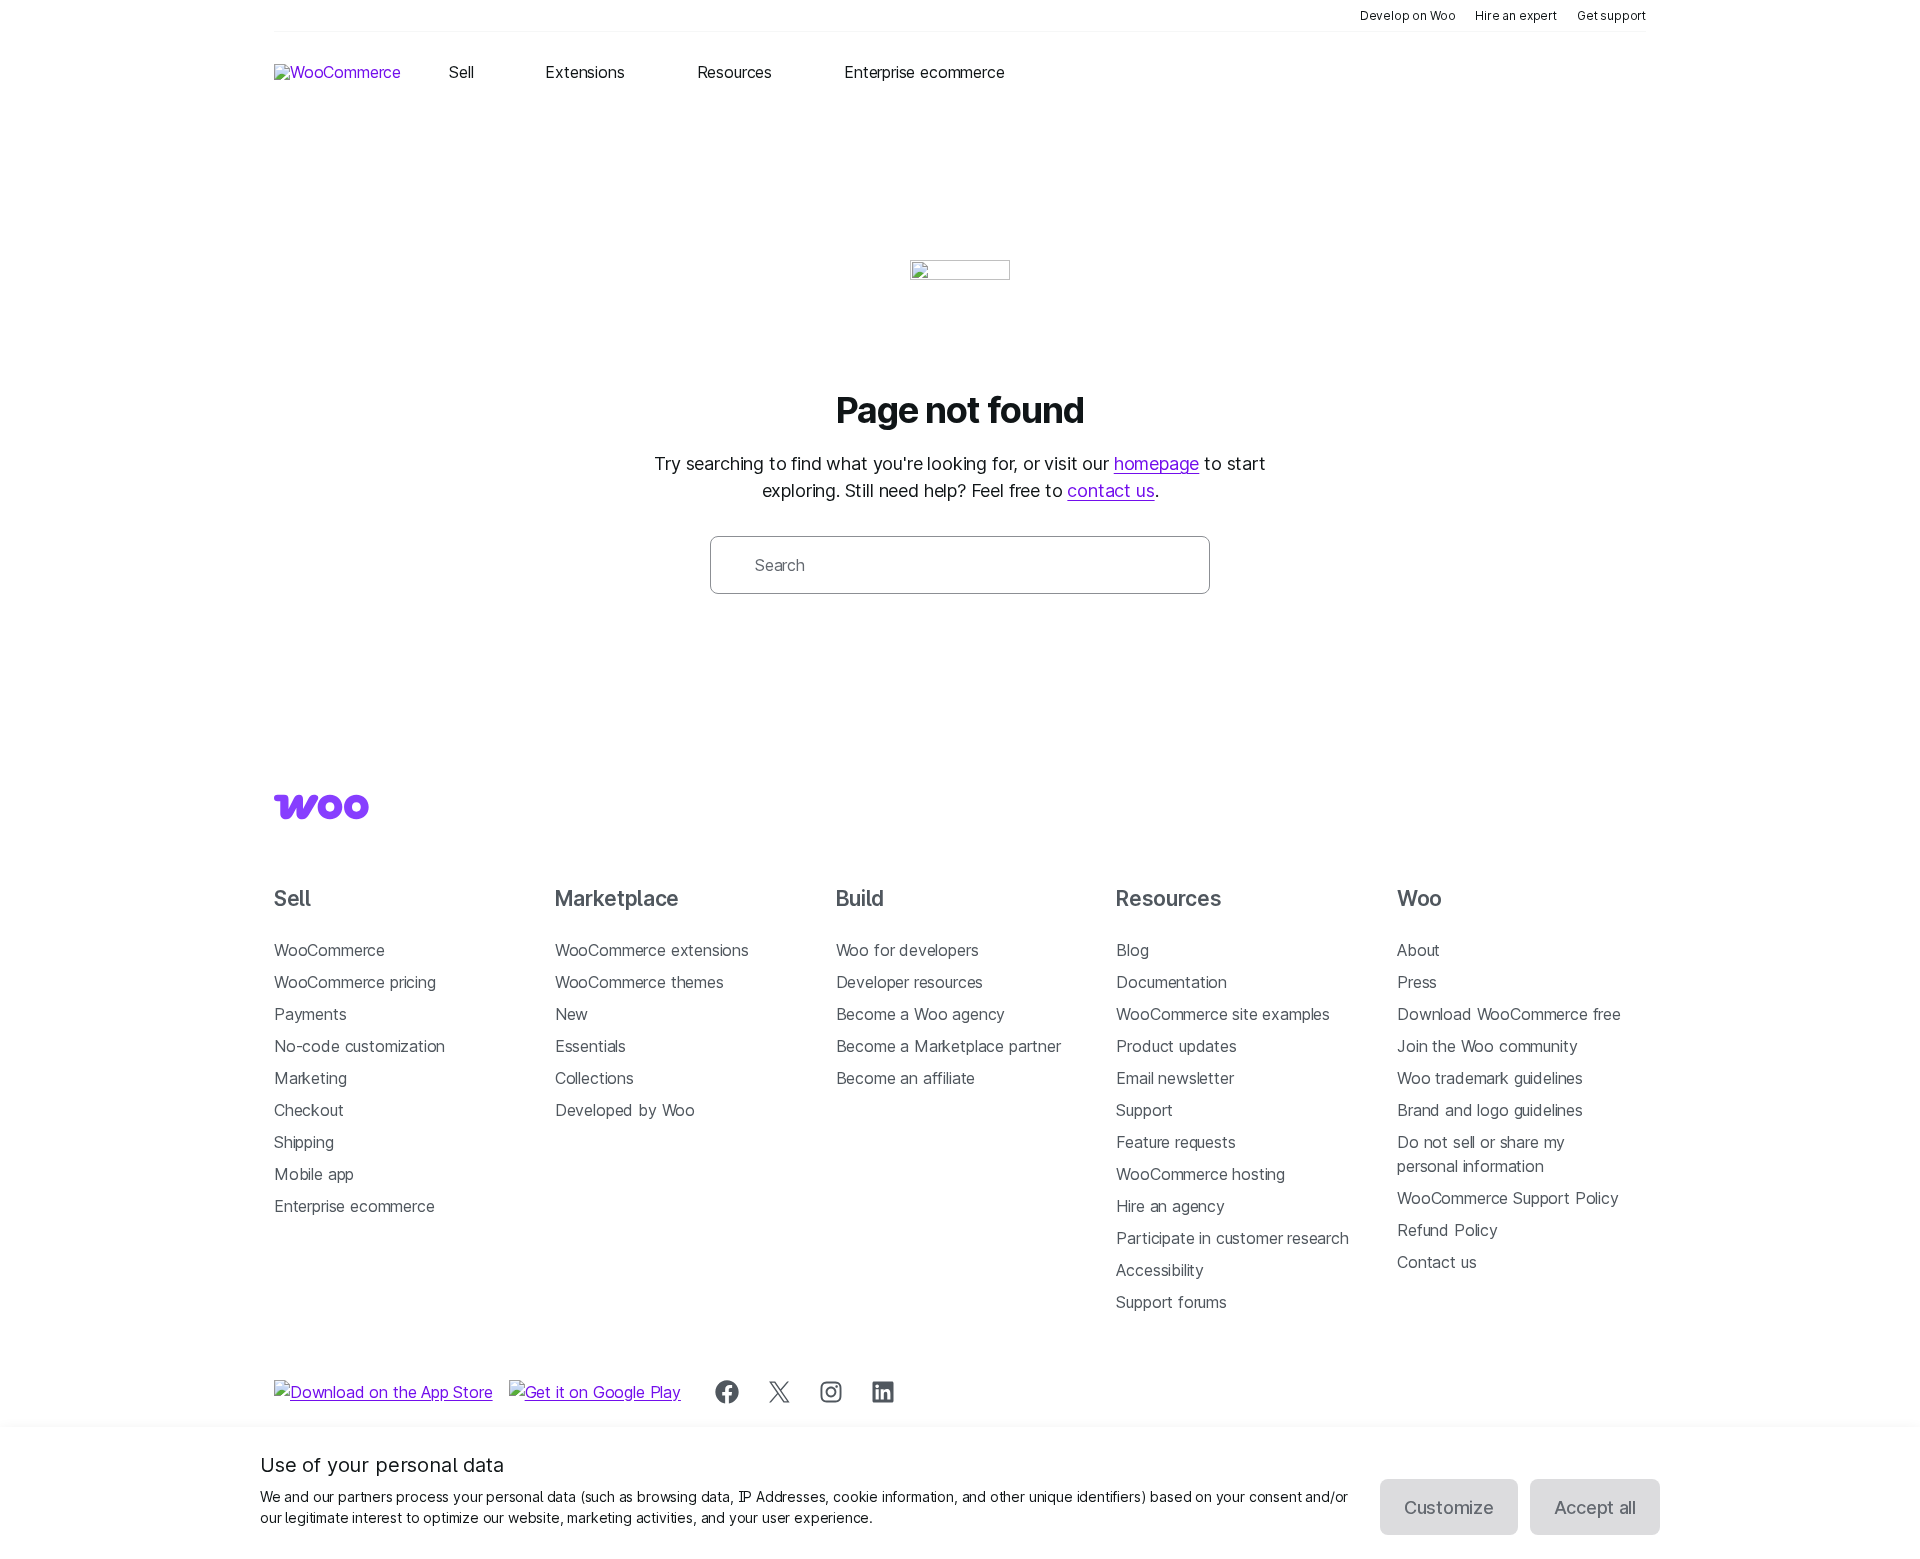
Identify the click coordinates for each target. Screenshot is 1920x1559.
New (571, 1014)
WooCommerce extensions (652, 950)
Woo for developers (907, 950)
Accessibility (1160, 1270)
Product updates (1176, 1046)
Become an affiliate (906, 1078)
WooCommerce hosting (1200, 1174)
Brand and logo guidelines (1490, 1110)
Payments (310, 1014)
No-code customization (359, 1046)
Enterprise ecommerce (354, 1206)
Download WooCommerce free (1509, 1014)
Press (1417, 982)
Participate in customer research (1232, 1238)
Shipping (304, 1142)
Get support (1611, 15)
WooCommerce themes (639, 982)
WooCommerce (329, 950)
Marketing (310, 1078)
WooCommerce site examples (1223, 1014)
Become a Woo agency (921, 1014)
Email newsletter (1174, 1078)
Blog (1132, 950)
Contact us (1436, 1262)
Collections (594, 1078)
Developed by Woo (625, 1110)
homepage (1157, 463)
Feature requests (1175, 1142)
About (1418, 950)
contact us (1110, 490)
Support (1144, 1110)
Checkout (309, 1110)
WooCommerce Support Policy (1507, 1198)
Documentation (1171, 982)
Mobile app (314, 1174)
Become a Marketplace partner (948, 1046)
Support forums (1171, 1302)
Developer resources (910, 982)
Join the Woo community (1487, 1046)
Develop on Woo (1408, 15)
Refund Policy (1447, 1230)
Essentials (590, 1046)
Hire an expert (1516, 15)
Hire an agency (1170, 1206)
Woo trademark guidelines (1490, 1078)
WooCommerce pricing (355, 982)
